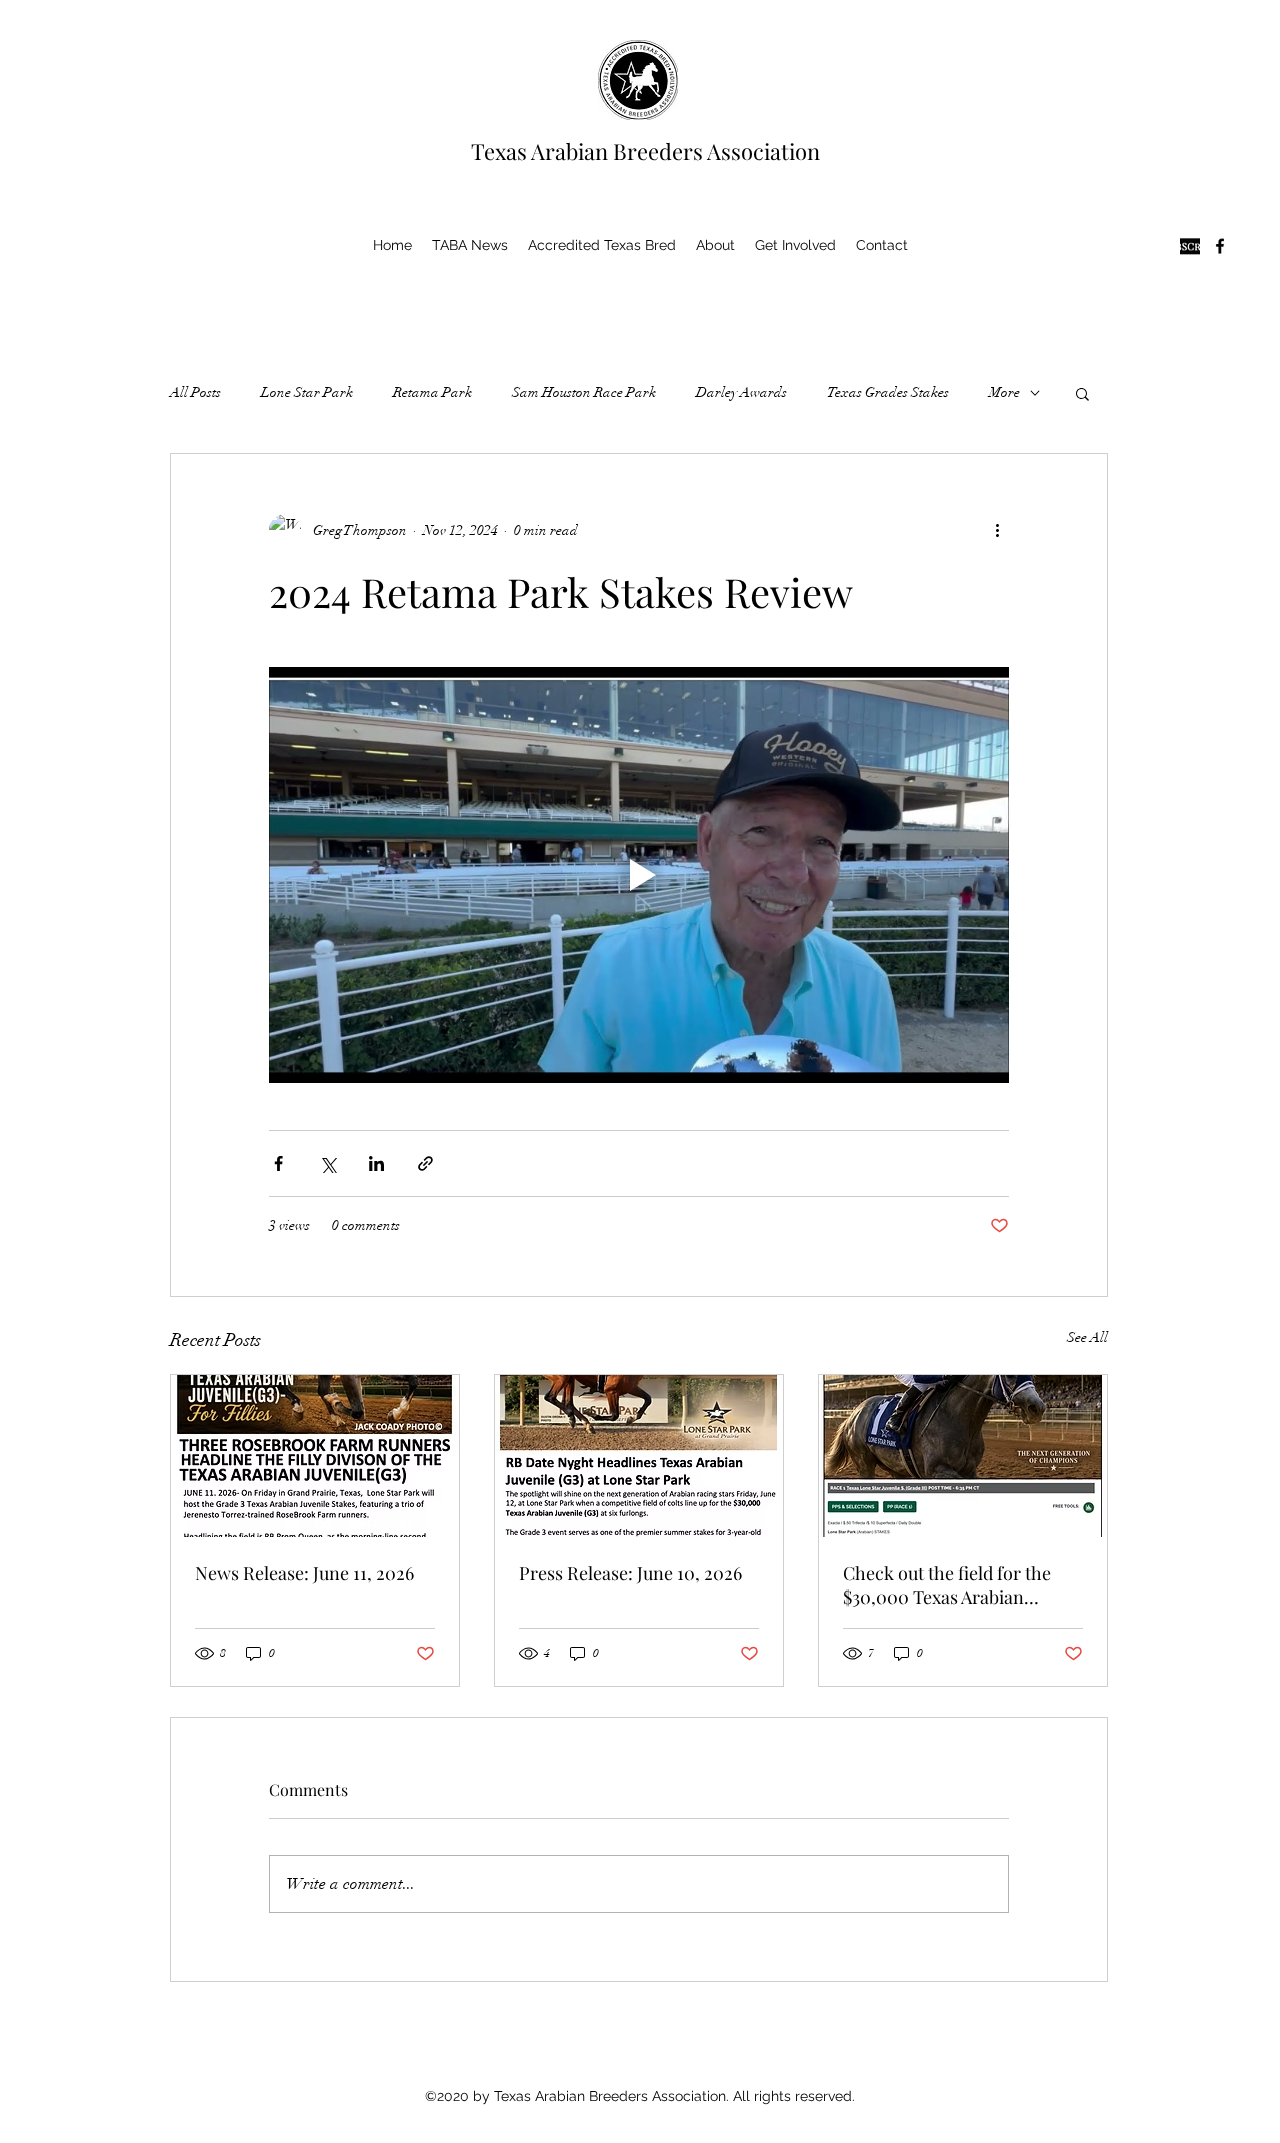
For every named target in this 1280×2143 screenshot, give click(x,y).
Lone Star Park (307, 392)
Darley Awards (741, 392)
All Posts (195, 392)
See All (1087, 1337)
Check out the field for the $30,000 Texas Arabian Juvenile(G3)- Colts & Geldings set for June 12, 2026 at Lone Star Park (959, 1585)
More (1004, 392)
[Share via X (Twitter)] (327, 1163)
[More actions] (997, 530)
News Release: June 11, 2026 (304, 1573)
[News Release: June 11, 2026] (315, 1456)
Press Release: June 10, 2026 (630, 1573)
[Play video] (639, 875)
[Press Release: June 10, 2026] (639, 1456)
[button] (1082, 393)
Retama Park (432, 392)
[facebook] (1220, 246)
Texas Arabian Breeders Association (645, 151)
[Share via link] (425, 1163)
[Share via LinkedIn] (376, 1163)
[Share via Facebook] (278, 1163)
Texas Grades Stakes (888, 392)
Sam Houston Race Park (584, 392)
